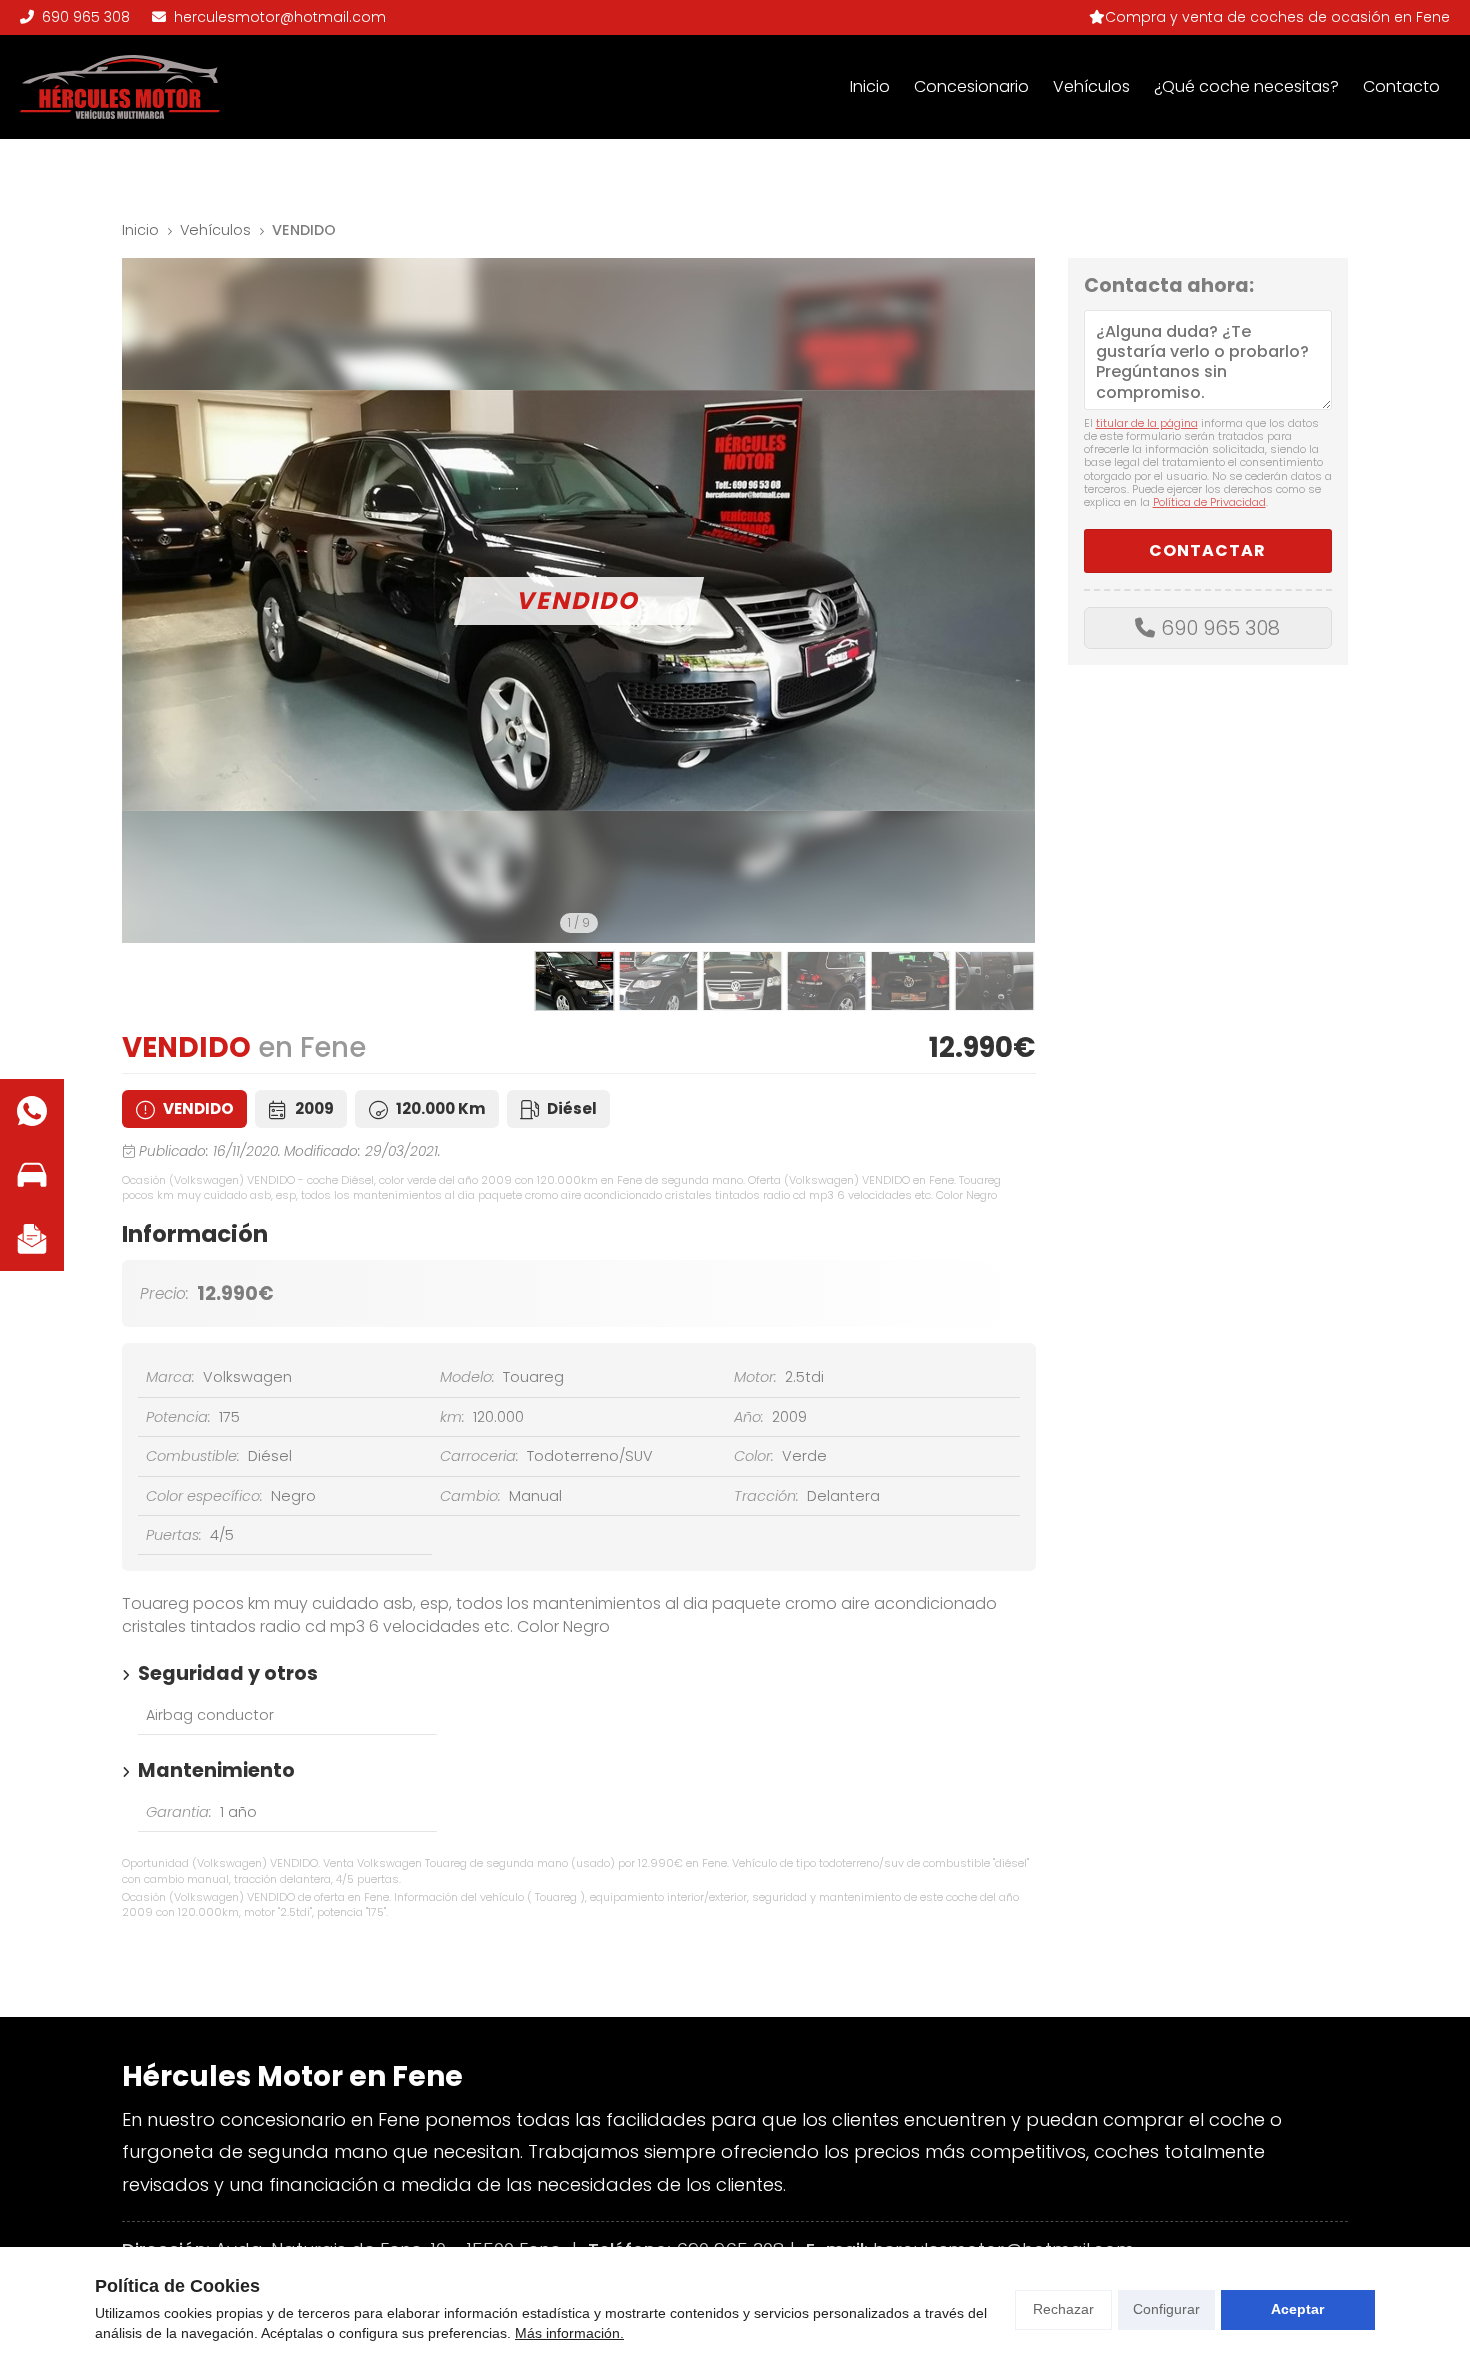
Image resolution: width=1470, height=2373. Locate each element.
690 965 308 (1220, 628)
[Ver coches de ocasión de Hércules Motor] (32, 1175)
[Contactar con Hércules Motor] (32, 1239)
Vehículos (1091, 86)
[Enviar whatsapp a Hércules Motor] (32, 1111)
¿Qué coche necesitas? (1246, 86)
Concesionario (971, 86)
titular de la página (1147, 423)
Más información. (569, 2333)
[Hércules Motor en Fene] (120, 87)
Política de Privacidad (1209, 502)
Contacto (1401, 86)
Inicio (870, 86)
